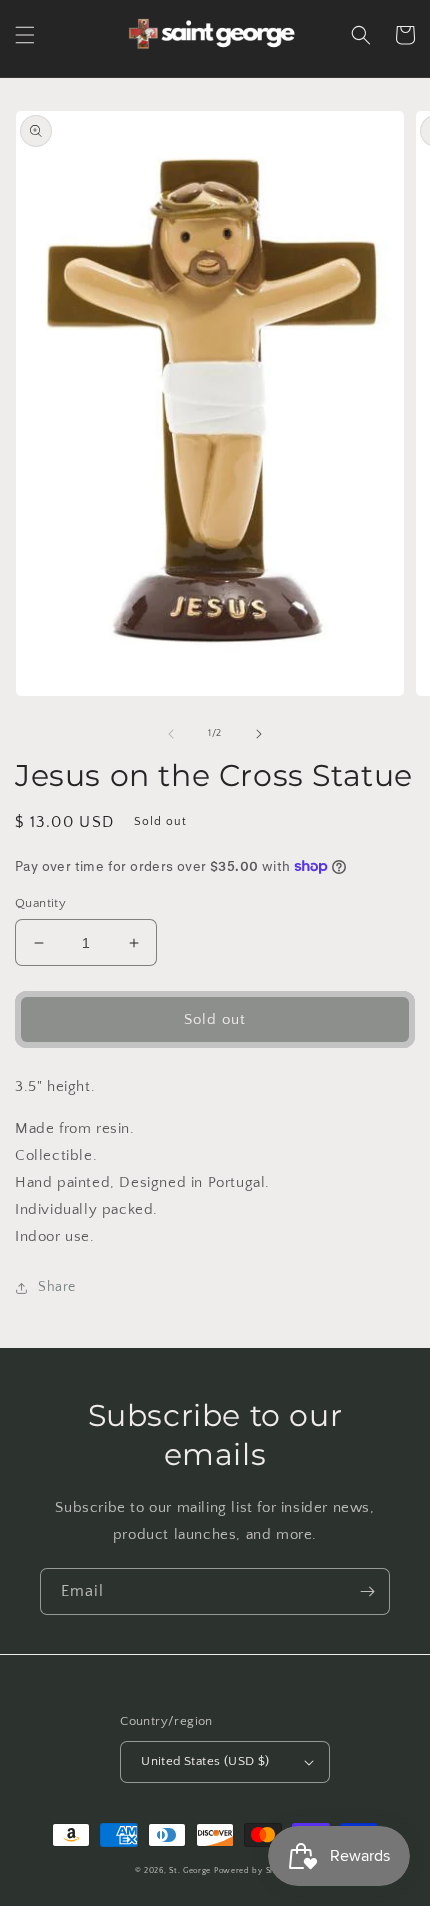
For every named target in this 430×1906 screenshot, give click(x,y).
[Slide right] (259, 734)
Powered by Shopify (255, 1870)
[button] (25, 35)
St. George (191, 1870)
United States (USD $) (205, 1761)
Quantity (40, 903)
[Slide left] (171, 734)
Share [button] (57, 1287)
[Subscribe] (367, 1591)
